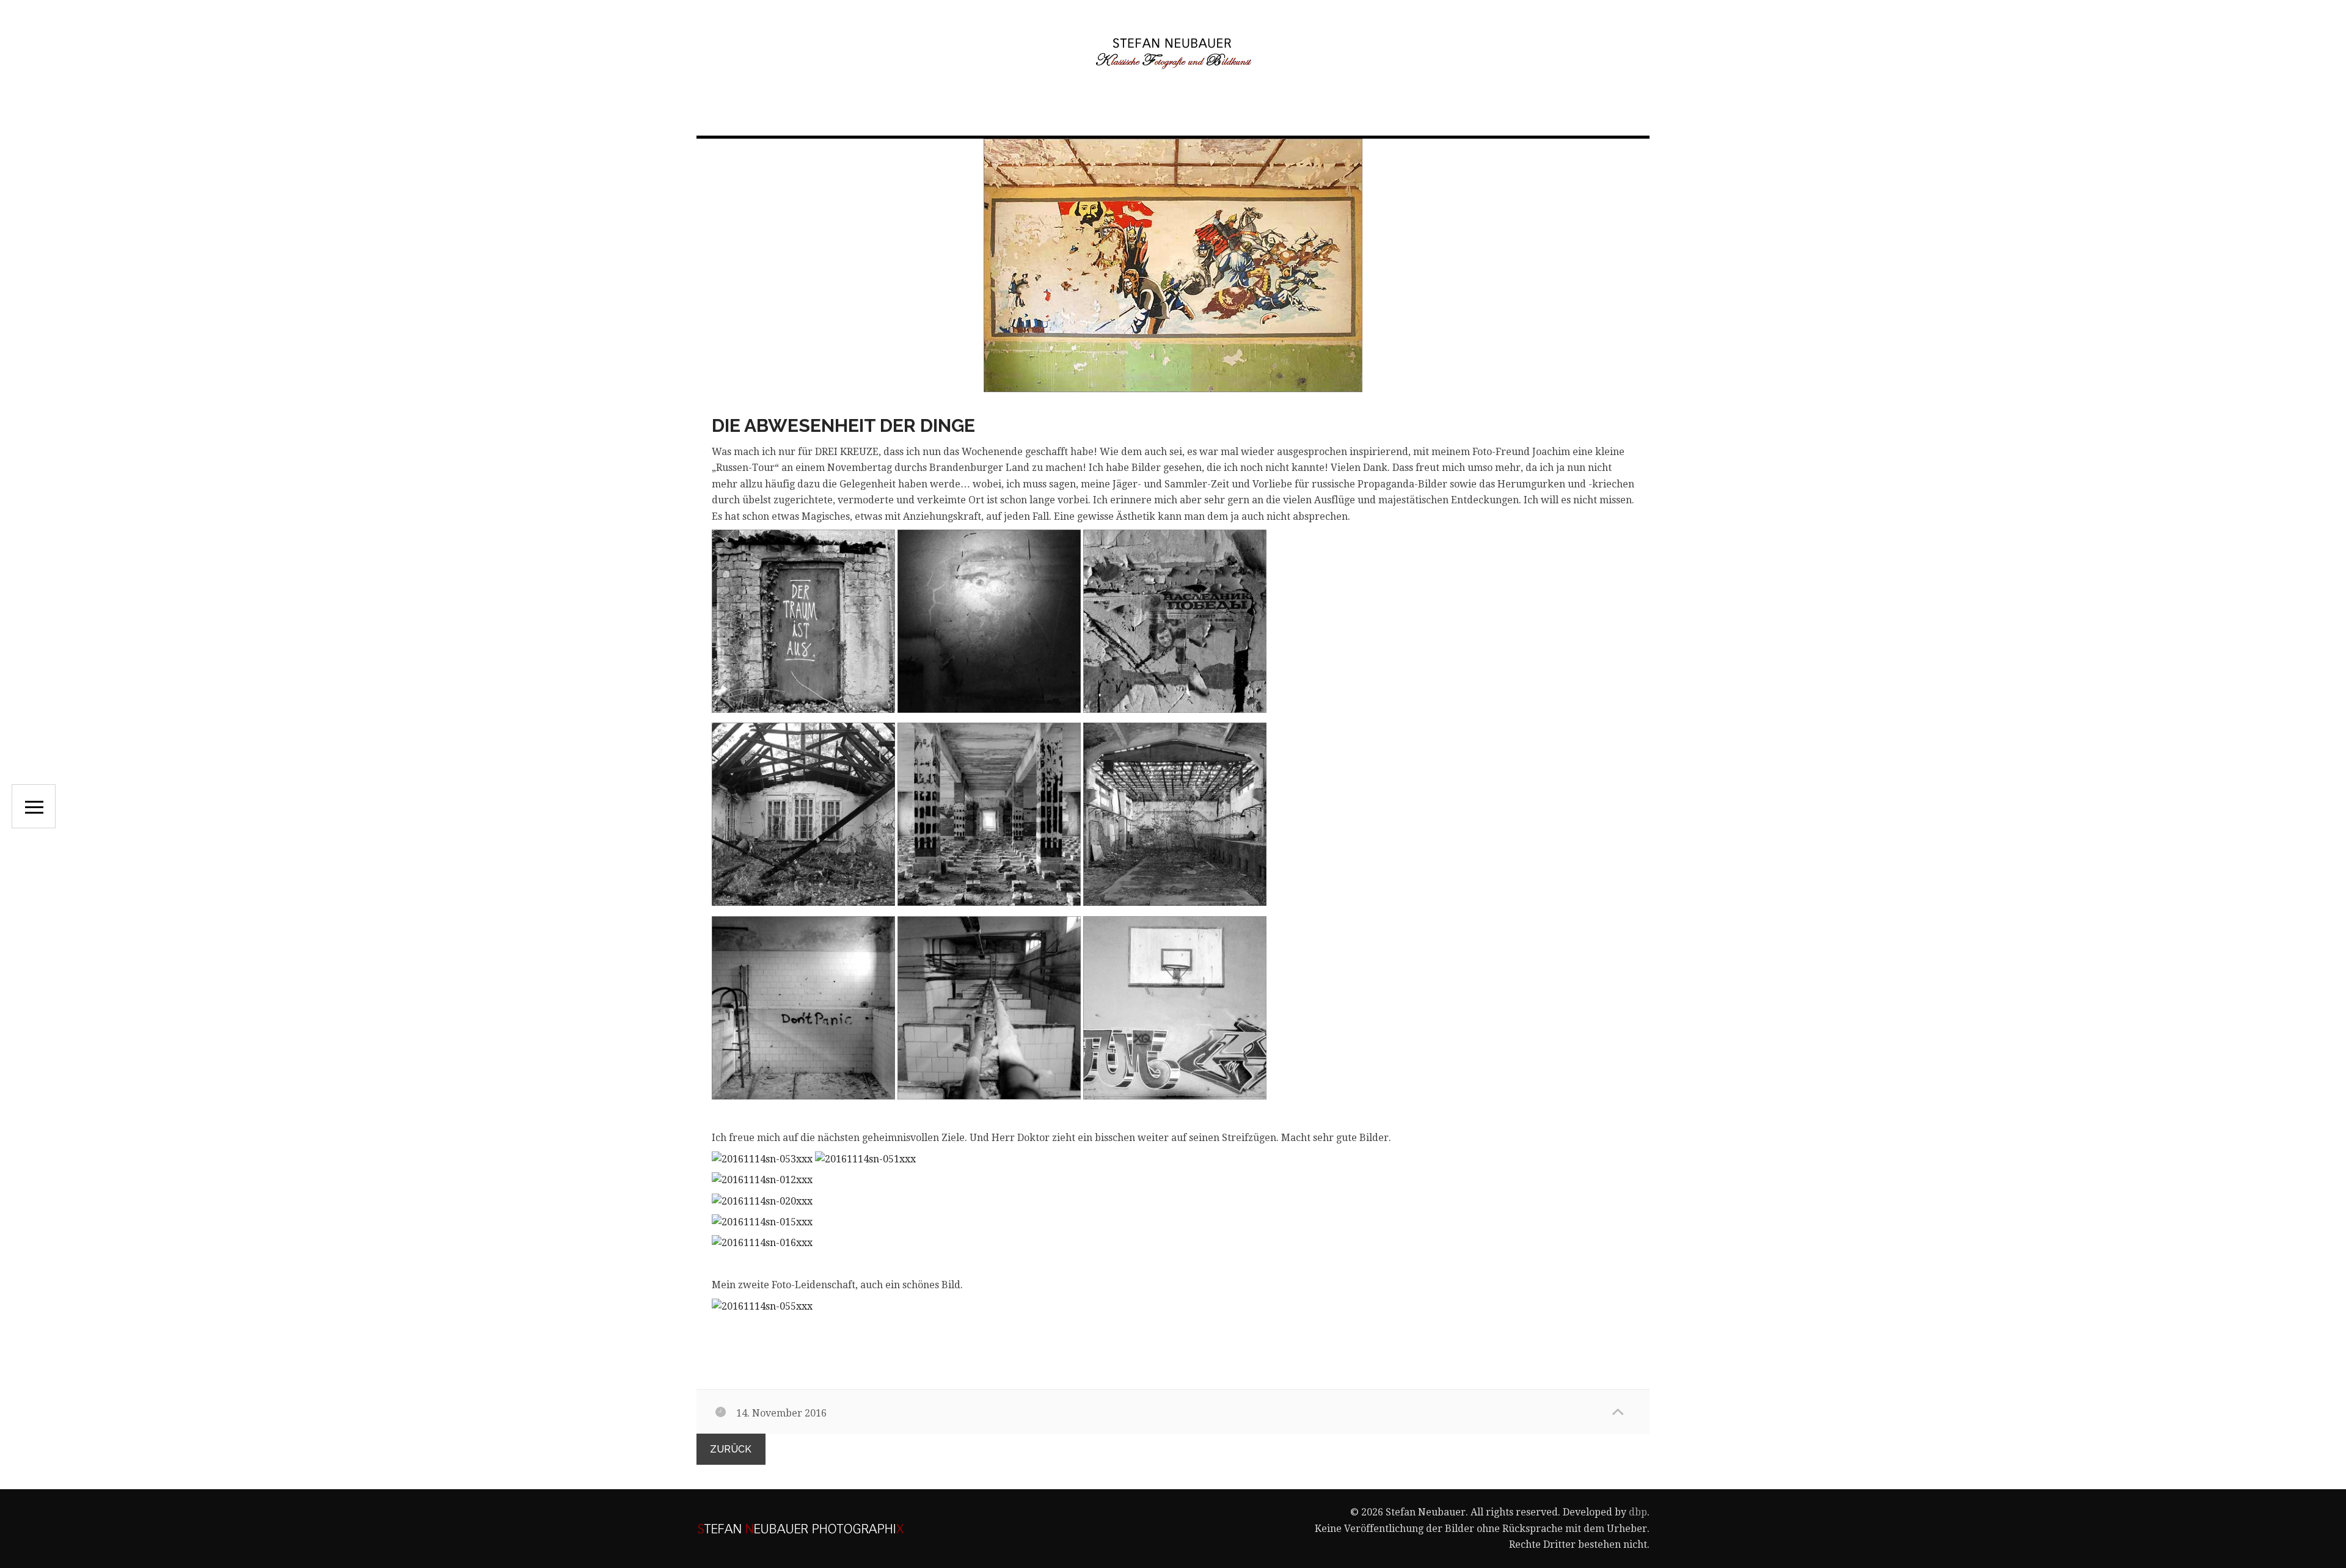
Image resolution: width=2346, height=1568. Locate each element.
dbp (1638, 1512)
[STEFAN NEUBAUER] (1173, 53)
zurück (731, 1449)
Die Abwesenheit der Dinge (843, 425)
